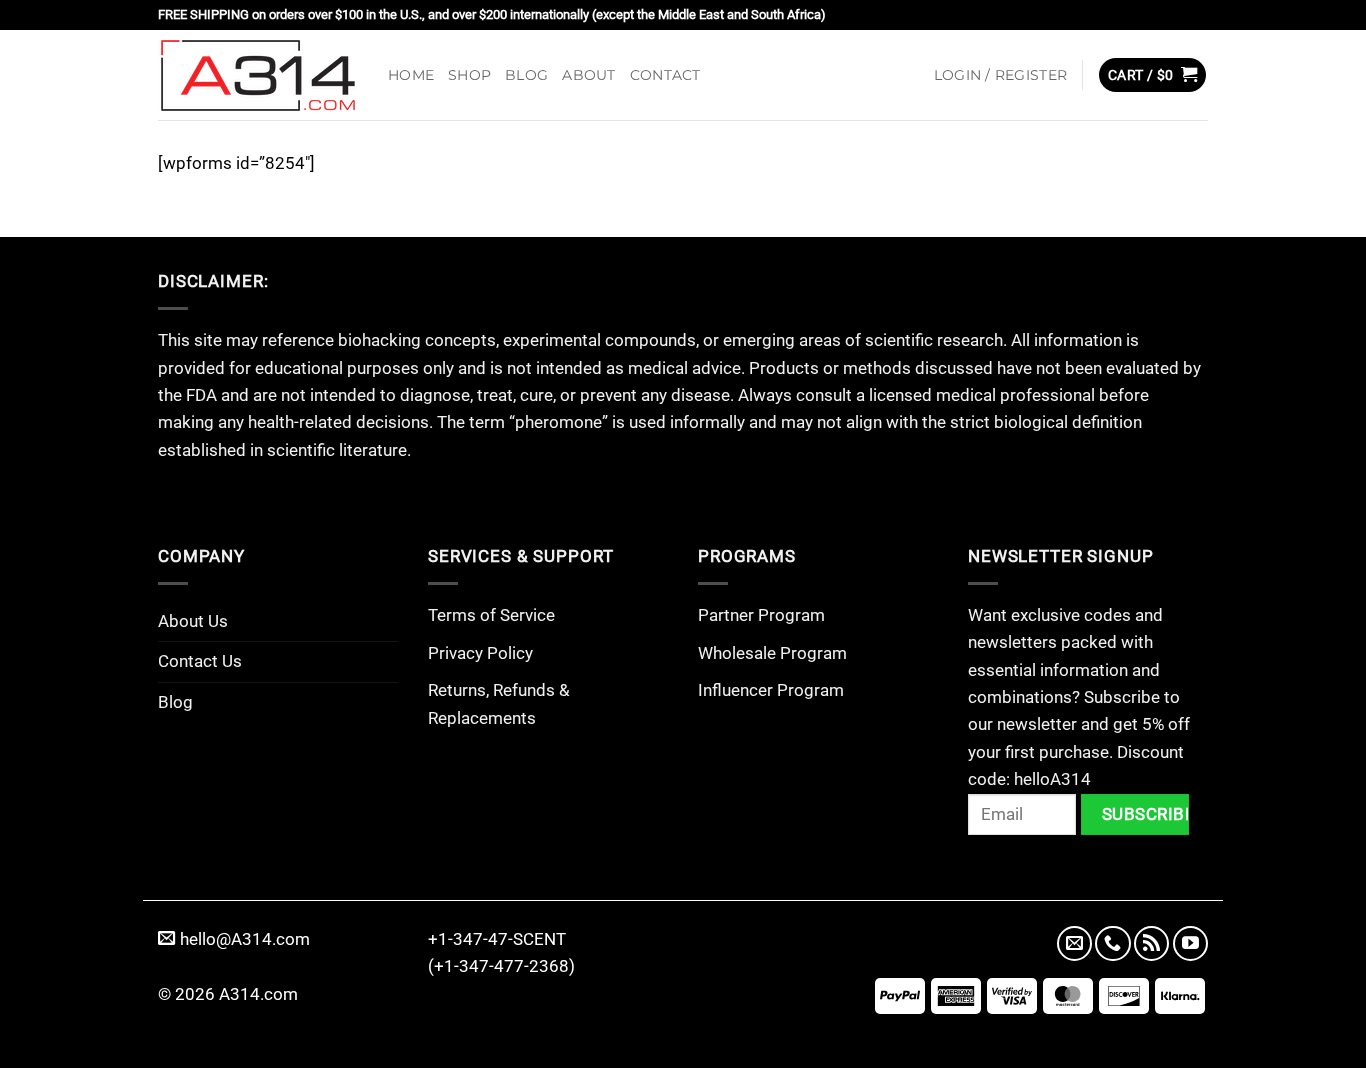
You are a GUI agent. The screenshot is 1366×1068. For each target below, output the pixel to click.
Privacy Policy (480, 653)
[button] (1000, 75)
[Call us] (1112, 943)
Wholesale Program (772, 653)
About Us (193, 621)
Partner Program (761, 615)
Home (411, 75)
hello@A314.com (245, 939)
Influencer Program (771, 690)
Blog (526, 75)
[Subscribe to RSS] (1151, 943)
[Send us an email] (1074, 943)
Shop (469, 75)
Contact (665, 75)
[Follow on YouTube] (1190, 943)
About (588, 75)
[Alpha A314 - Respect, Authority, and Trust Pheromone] (258, 75)
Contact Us (200, 661)
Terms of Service (491, 615)
